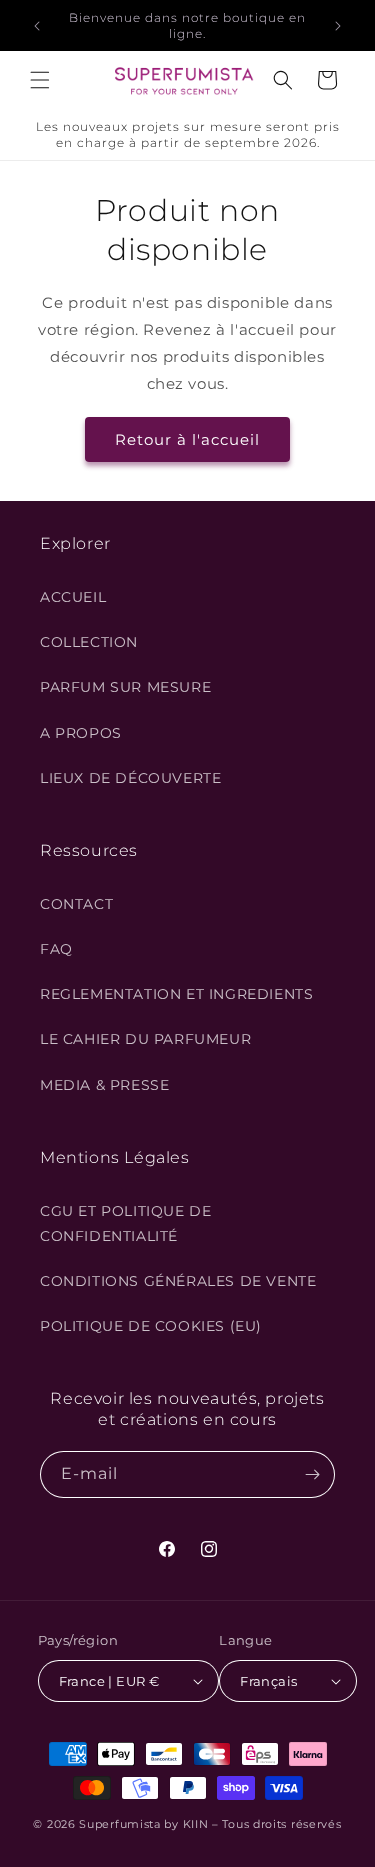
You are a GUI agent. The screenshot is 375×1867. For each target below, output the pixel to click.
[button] (40, 80)
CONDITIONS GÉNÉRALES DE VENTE (178, 1281)
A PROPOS (81, 733)
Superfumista (119, 1824)
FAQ (56, 949)
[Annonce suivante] (338, 26)
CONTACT (76, 904)
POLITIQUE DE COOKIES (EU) (151, 1326)
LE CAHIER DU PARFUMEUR (145, 1039)
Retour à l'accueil (187, 439)
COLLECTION (89, 642)
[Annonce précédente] (37, 26)
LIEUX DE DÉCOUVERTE (130, 778)
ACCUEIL (73, 597)
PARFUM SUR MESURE (125, 687)
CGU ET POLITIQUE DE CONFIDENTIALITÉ (125, 1223)
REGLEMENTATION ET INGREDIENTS (176, 994)
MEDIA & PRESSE (104, 1085)
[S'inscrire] (312, 1474)
